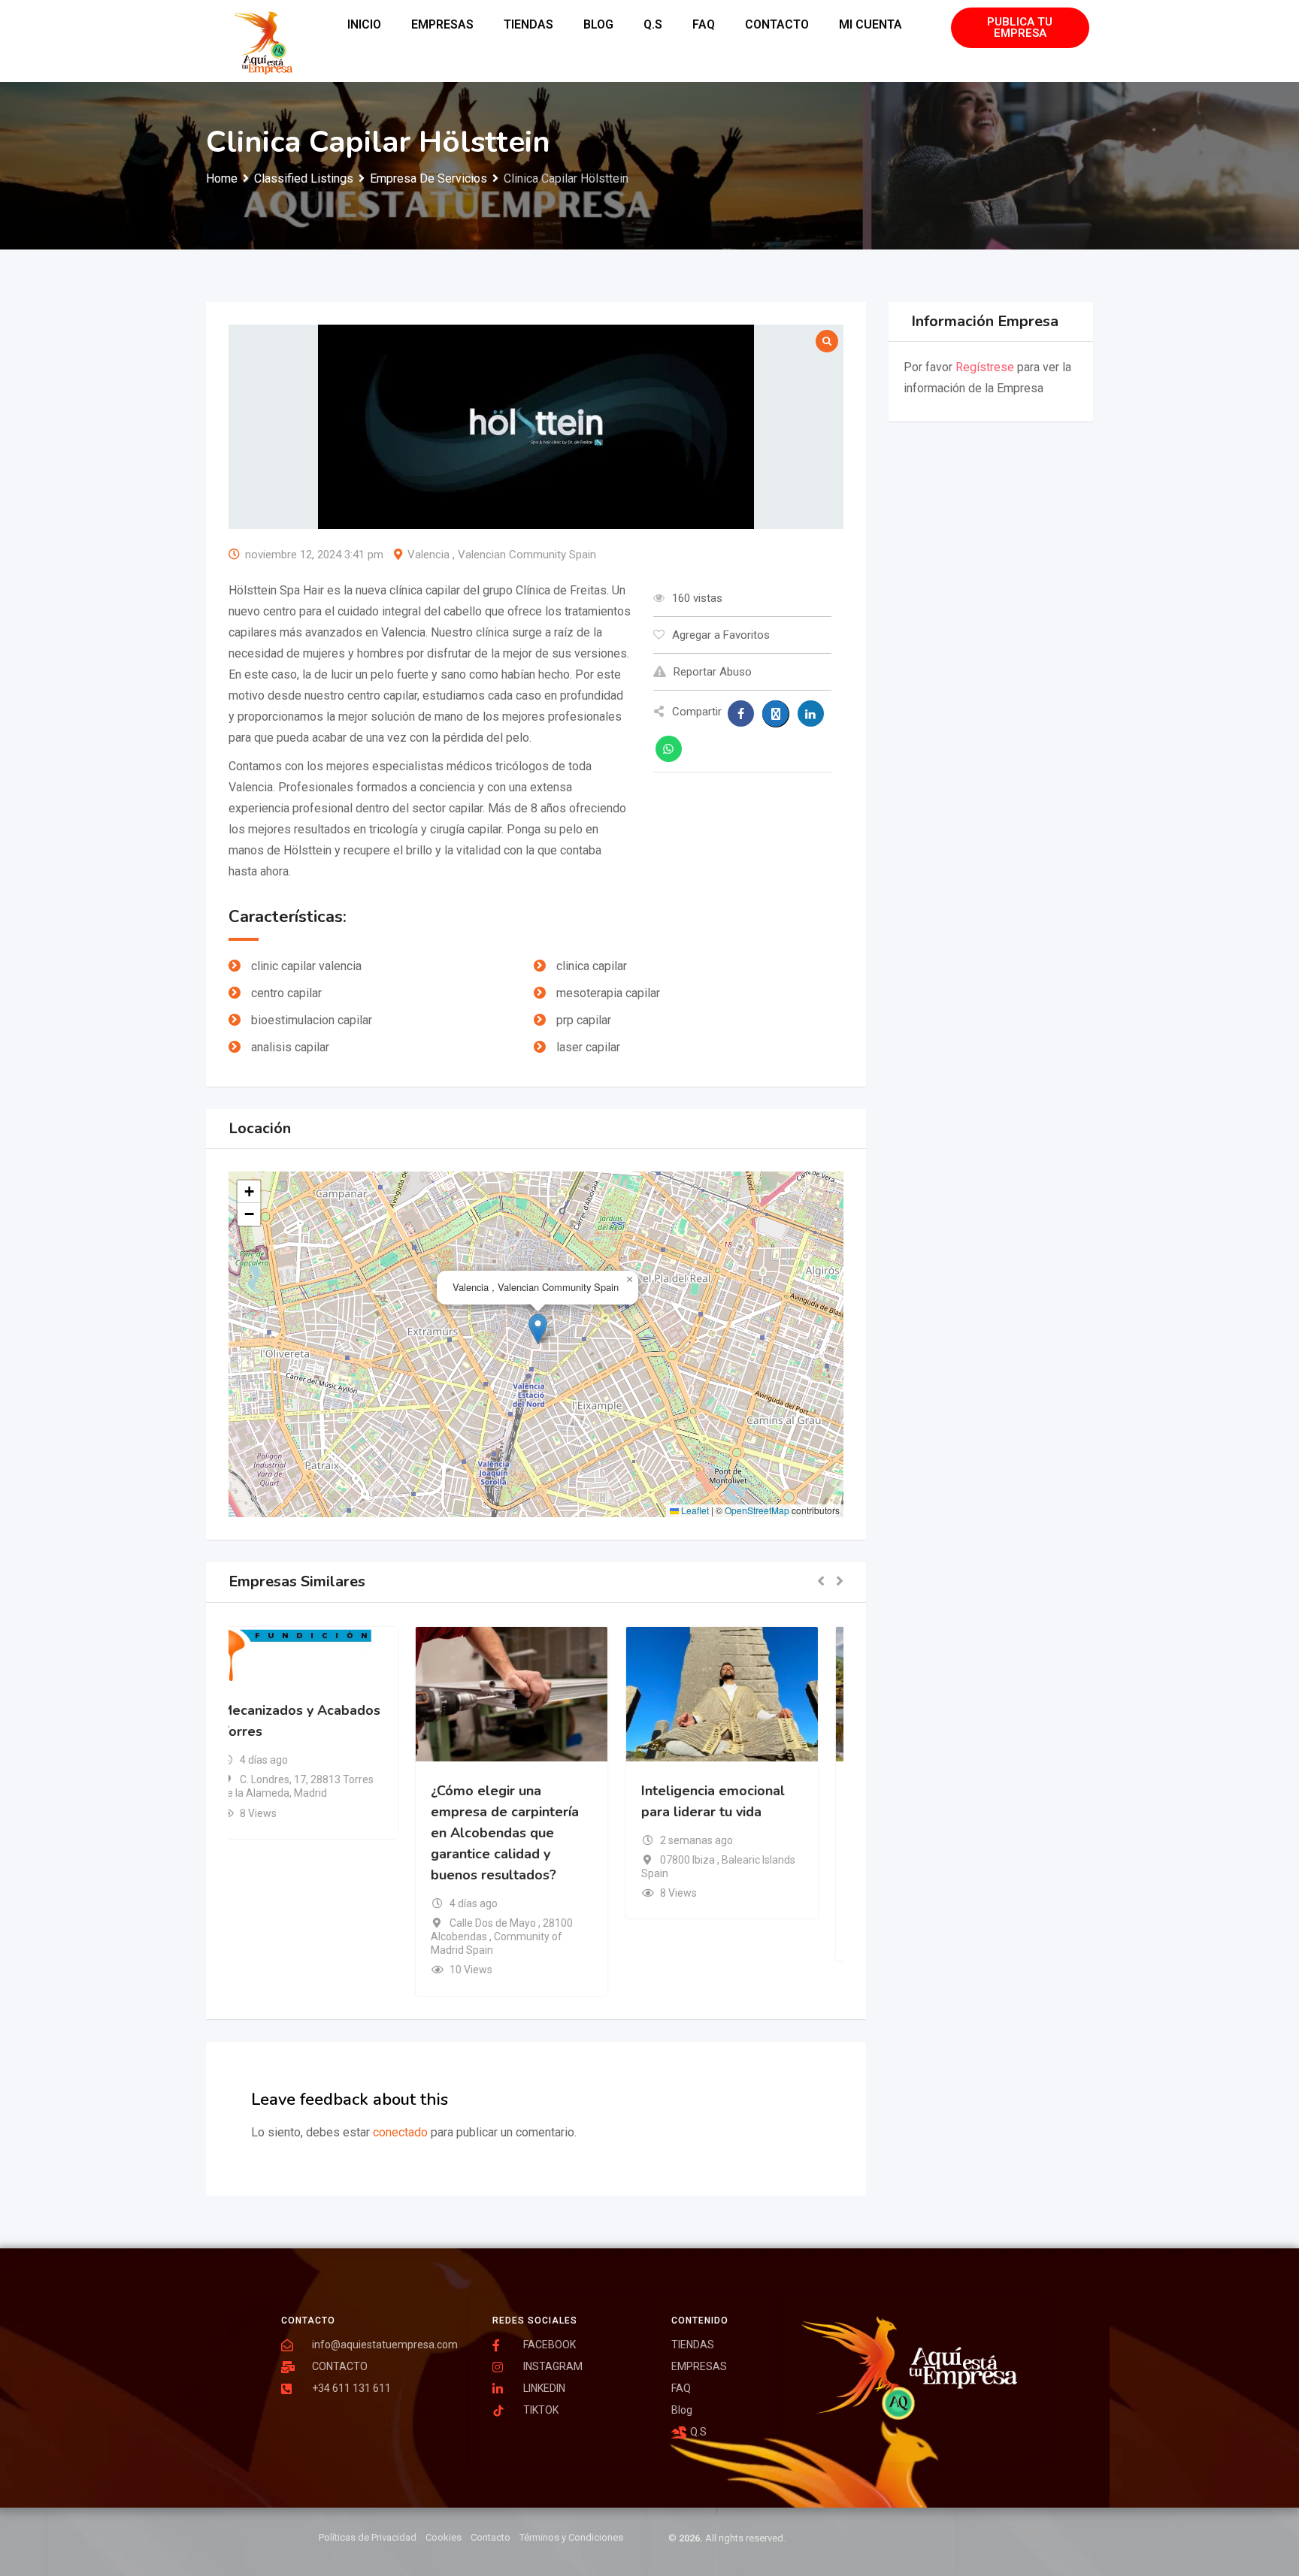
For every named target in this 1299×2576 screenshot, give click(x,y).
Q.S (653, 24)
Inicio (364, 24)
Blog (598, 24)
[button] (538, 1329)
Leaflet (694, 1510)
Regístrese (985, 367)
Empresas (442, 24)
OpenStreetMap (757, 1510)
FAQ (704, 24)
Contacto (777, 24)
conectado (400, 2132)
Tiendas (528, 24)
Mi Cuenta (871, 24)
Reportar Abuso (713, 672)
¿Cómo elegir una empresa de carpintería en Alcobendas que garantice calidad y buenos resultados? (529, 1832)
